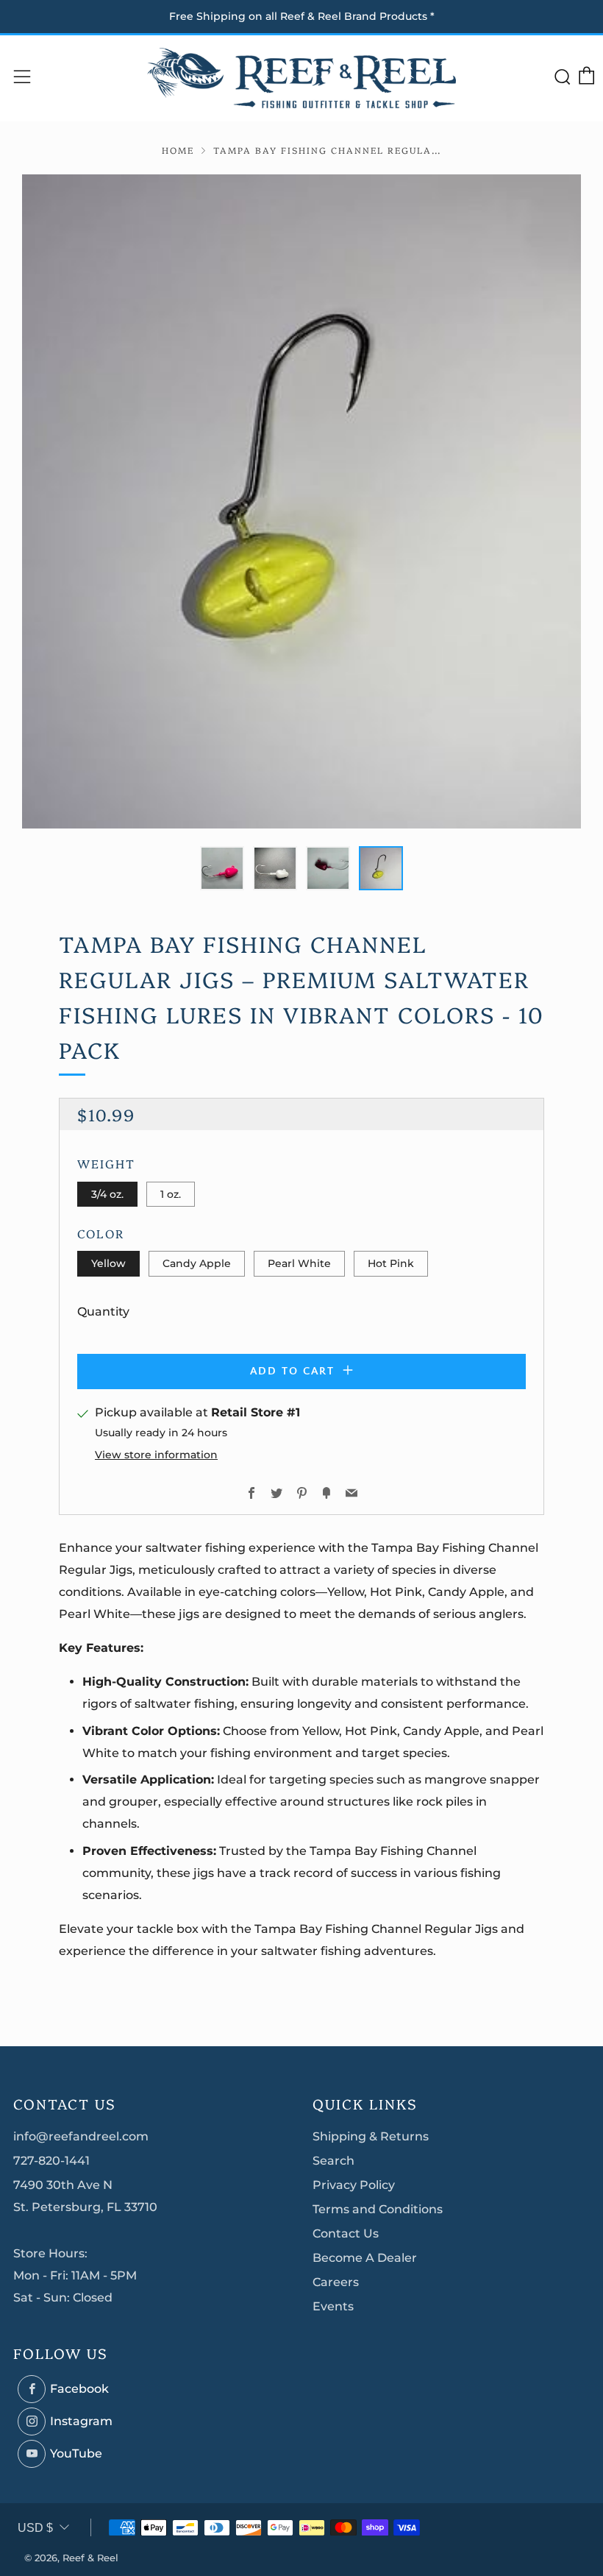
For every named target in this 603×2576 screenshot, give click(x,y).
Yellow (108, 1263)
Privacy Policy (354, 2185)
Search (333, 2161)
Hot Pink (391, 1263)
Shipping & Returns (371, 2136)
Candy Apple (197, 1263)
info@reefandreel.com (81, 2136)
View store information (156, 1455)
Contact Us (346, 2233)
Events (333, 2306)
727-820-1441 (51, 2161)
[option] (301, 501)
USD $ (35, 2528)
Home (178, 150)
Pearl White (299, 1263)
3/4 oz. (107, 1194)
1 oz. (171, 1194)
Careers (336, 2282)
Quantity (103, 1312)
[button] (222, 868)
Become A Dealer (365, 2258)
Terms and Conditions (378, 2209)
